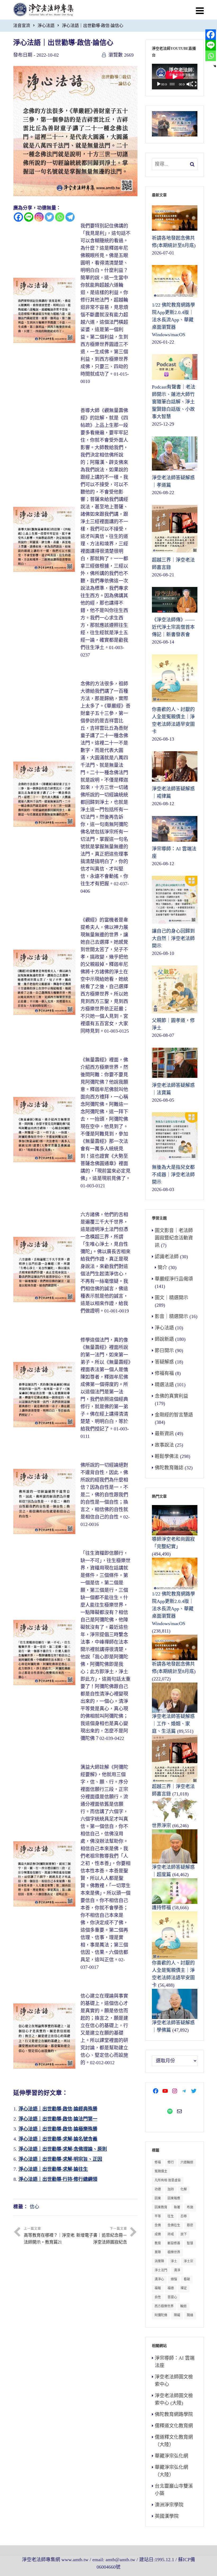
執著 (177, 2207)
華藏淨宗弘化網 (171, 2456)
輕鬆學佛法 (167, 1456)
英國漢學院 (167, 2516)
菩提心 (172, 2297)
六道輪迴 (187, 2162)
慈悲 (190, 2225)
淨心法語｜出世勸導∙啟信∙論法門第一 (58, 2119)
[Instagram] (39, 217)
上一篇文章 (49, 2236)
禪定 (184, 2288)
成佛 (158, 2234)
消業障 (159, 2261)
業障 (158, 2252)
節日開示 (164, 1351)
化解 (184, 2189)
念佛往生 (174, 2225)
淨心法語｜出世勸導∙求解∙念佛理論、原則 (63, 2149)
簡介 (162, 1268)
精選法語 (164, 1385)
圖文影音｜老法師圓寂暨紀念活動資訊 (174, 1238)
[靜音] (189, 84)
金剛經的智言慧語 (174, 1415)
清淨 (177, 2270)
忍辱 (184, 2216)
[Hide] (215, 66)
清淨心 (159, 2279)
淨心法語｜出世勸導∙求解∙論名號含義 (58, 2139)
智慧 (190, 2243)
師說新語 (164, 1339)
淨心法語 (46, 26)
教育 (158, 2243)
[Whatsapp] (60, 217)
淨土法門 (161, 2270)
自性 (158, 2297)
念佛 (158, 2225)
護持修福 (161, 1908)
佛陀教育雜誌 (169, 1468)
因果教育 (161, 2207)
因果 (158, 2198)
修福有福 (164, 1373)
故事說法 (164, 1445)
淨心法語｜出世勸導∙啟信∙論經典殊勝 (58, 2109)
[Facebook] (18, 217)
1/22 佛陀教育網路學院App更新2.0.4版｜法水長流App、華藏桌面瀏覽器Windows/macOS (173, 1609)
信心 (34, 2207)
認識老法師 (167, 1257)
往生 (171, 2216)
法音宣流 (22, 26)
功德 (158, 2189)
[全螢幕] (194, 84)
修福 (158, 2162)
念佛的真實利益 (171, 1396)
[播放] (159, 84)
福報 (158, 2288)
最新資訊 (164, 1434)
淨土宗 (188, 2261)
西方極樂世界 (164, 2306)
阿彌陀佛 (161, 2315)
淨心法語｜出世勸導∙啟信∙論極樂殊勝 (58, 2129)
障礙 (177, 2315)
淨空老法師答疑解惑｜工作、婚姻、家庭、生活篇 (173, 1724)
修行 (171, 2162)
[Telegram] (70, 217)
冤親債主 (161, 2171)
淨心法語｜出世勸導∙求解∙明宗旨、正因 (60, 2159)
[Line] (29, 217)
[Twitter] (49, 217)
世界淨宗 (161, 1826)
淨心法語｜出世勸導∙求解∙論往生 (53, 2169)
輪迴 (183, 2306)
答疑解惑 (164, 1362)
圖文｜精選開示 (171, 1298)
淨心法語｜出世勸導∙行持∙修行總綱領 (58, 2179)
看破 (187, 2279)
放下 (184, 2234)
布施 (190, 2207)
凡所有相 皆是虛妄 (168, 2180)
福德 (171, 2288)
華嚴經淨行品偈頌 (174, 1279)
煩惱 (174, 2279)
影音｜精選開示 (171, 1316)
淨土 (174, 2261)
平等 (158, 2216)
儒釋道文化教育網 (174, 2426)
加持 (171, 2189)
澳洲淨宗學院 (169, 2505)
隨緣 (190, 2315)
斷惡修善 (174, 2243)
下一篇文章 (102, 2236)
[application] (175, 77)
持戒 (171, 2234)
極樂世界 (174, 2252)
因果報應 (174, 2198)
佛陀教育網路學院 (174, 2414)
